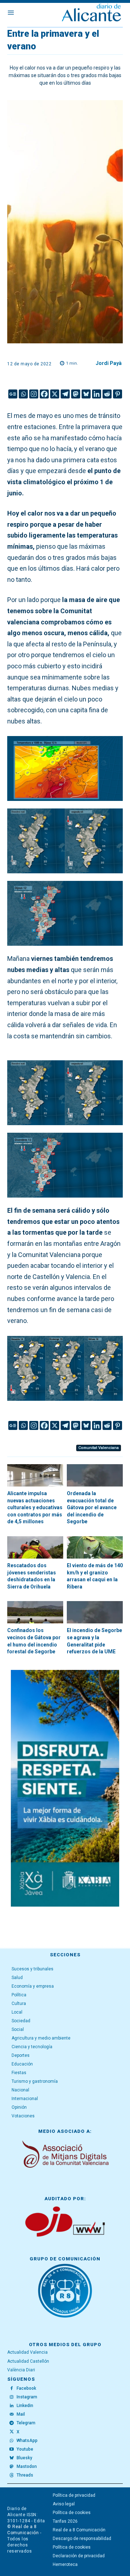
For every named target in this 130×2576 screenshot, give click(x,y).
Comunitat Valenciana (99, 1448)
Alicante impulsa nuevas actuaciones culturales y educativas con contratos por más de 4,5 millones (35, 1507)
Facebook (26, 2388)
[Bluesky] (86, 394)
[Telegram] (65, 394)
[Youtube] (12, 2450)
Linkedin (25, 2406)
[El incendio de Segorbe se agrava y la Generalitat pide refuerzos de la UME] (95, 1612)
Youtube (25, 2449)
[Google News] (13, 394)
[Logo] (91, 14)
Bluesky (24, 2458)
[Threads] (12, 2475)
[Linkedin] (97, 394)
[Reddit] (107, 394)
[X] (55, 394)
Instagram (27, 2397)
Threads (25, 2475)
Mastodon (27, 2466)
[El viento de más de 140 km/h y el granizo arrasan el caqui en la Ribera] (95, 1547)
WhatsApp (27, 2441)
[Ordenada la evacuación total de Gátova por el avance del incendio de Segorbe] (95, 1475)
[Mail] (12, 2415)
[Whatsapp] (23, 394)
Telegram (26, 2423)
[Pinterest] (118, 394)
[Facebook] (44, 394)
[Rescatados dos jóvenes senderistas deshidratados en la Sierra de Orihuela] (35, 1547)
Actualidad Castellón (28, 2361)
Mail (21, 2414)
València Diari (21, 2370)
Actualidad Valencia (27, 2352)
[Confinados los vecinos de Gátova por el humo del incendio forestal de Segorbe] (35, 1612)
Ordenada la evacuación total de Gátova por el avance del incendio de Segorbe (92, 1507)
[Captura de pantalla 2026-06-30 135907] (65, 1788)
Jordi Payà (109, 363)
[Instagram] (34, 394)
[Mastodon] (76, 394)
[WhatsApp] (12, 2441)
